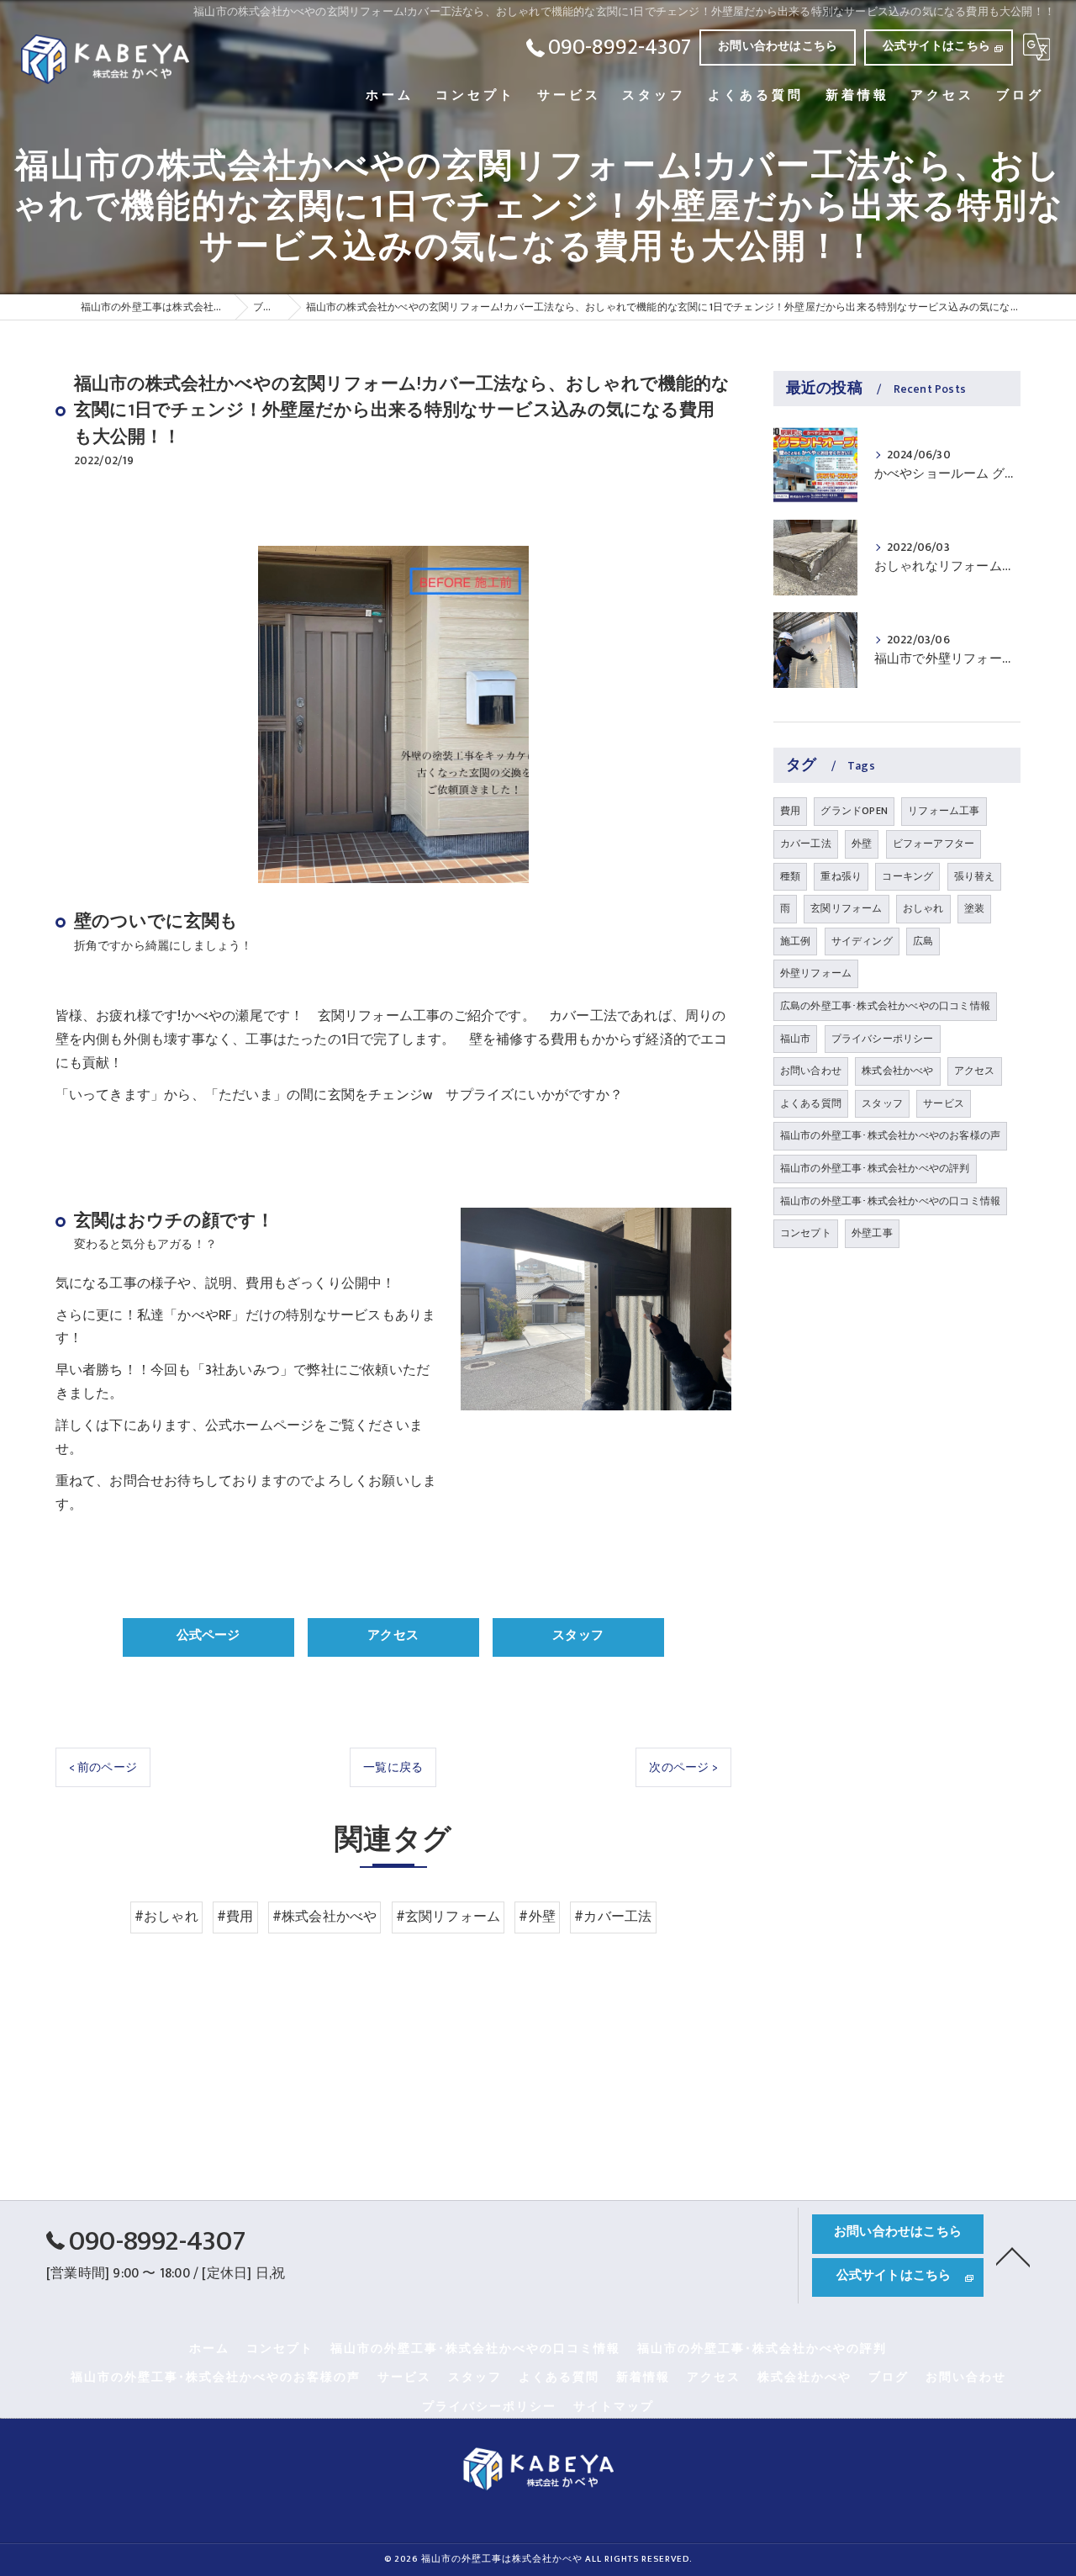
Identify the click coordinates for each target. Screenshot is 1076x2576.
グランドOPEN (854, 811)
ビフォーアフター (934, 844)
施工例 (796, 941)
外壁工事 (872, 1233)
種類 (790, 876)
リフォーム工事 (944, 811)
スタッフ (882, 1103)
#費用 (235, 1917)
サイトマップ (614, 2407)
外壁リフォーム (816, 973)
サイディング (862, 941)
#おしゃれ (166, 1917)
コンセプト (806, 1233)
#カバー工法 (613, 1917)
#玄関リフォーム (448, 1917)
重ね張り (841, 876)
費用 (790, 811)
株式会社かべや (897, 1071)
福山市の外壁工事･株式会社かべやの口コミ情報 (890, 1201)
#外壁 (537, 1917)
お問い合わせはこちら (778, 46)
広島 (923, 941)
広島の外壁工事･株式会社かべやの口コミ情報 (885, 1006)
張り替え (975, 876)
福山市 (796, 1039)
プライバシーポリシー (883, 1039)
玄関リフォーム (846, 908)
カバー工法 (806, 844)
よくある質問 (811, 1103)
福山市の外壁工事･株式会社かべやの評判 (875, 1168)
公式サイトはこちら (936, 46)
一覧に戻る (393, 1767)
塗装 (974, 908)
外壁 (862, 844)
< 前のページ (103, 1767)
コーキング (907, 876)
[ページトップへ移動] (1013, 2256)
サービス (944, 1103)
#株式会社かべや (325, 1917)
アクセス (975, 1071)
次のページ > (683, 1767)
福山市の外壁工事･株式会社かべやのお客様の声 (890, 1135)
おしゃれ (923, 908)
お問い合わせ (811, 1071)
